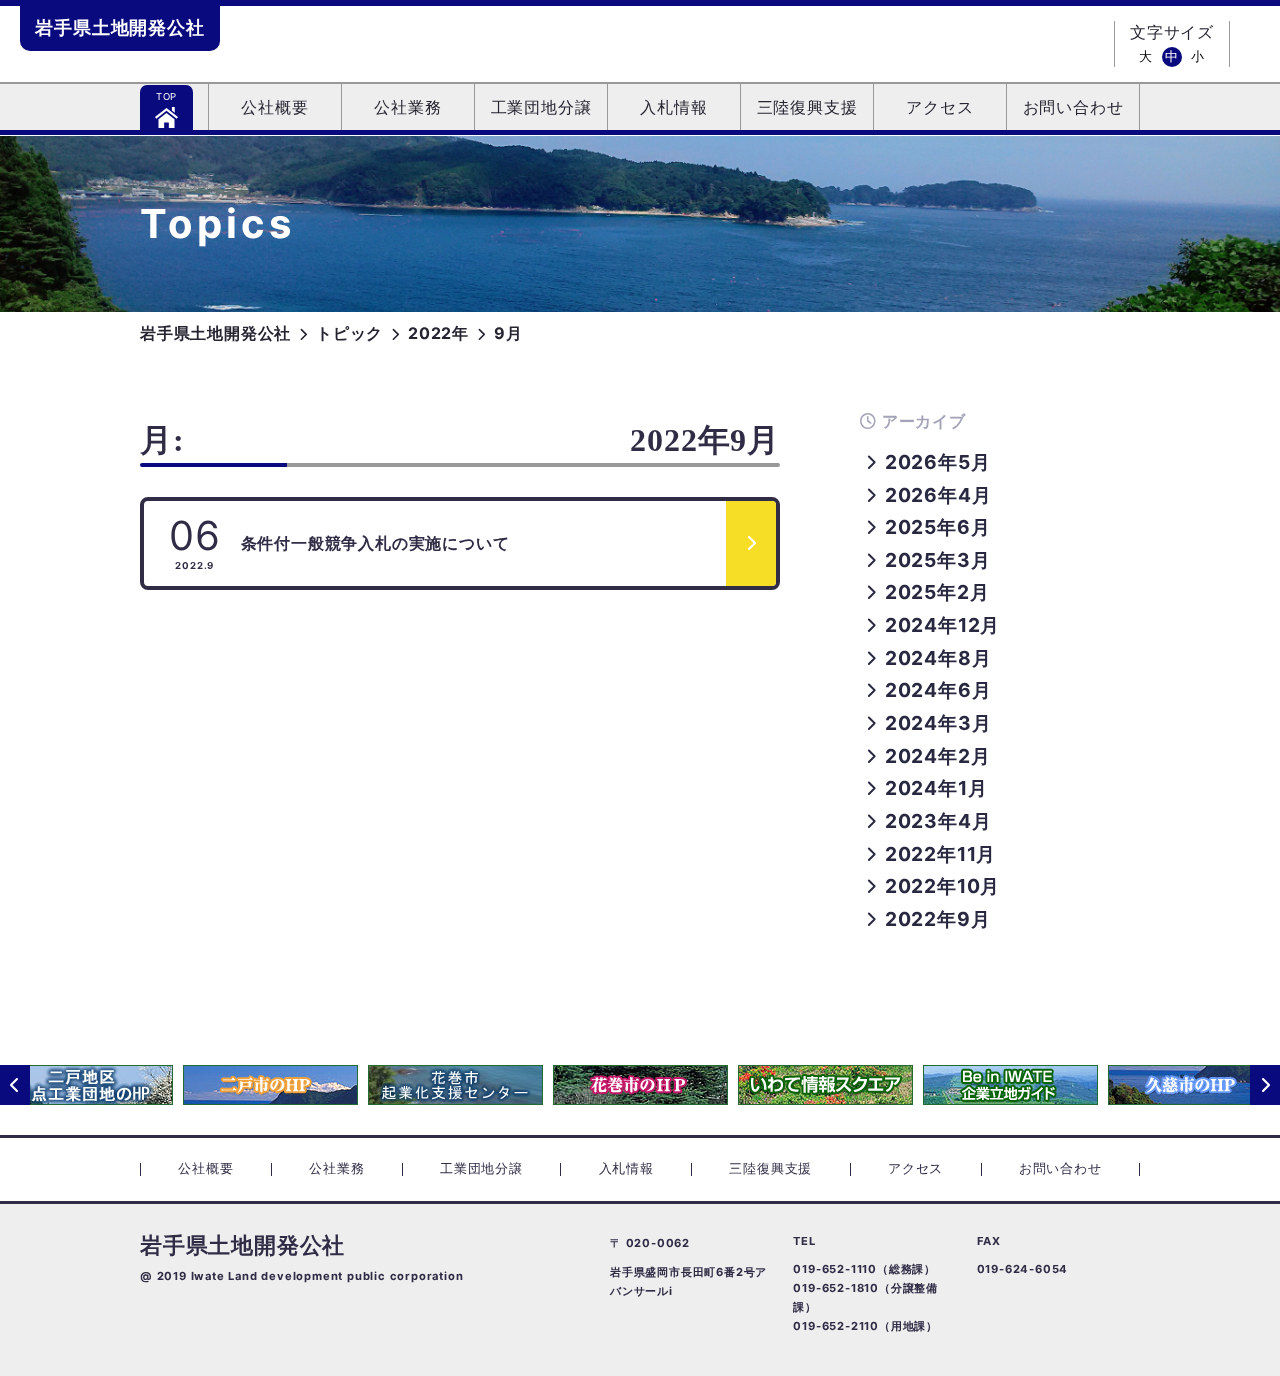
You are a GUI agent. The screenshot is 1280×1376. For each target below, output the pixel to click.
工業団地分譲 (541, 108)
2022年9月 (937, 919)
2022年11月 (940, 854)
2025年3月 (937, 560)
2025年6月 (937, 527)
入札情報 (673, 108)
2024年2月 (937, 756)
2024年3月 (938, 723)
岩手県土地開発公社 (120, 27)
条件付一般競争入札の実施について (339, 541)
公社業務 (407, 108)
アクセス (939, 108)
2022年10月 (942, 886)
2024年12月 (942, 625)
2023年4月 (938, 821)
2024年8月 (938, 658)
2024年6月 (938, 690)
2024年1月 (936, 788)
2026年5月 (937, 462)
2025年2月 (937, 592)
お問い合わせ (1073, 108)
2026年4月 (938, 495)
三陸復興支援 (807, 108)
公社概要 (274, 108)
